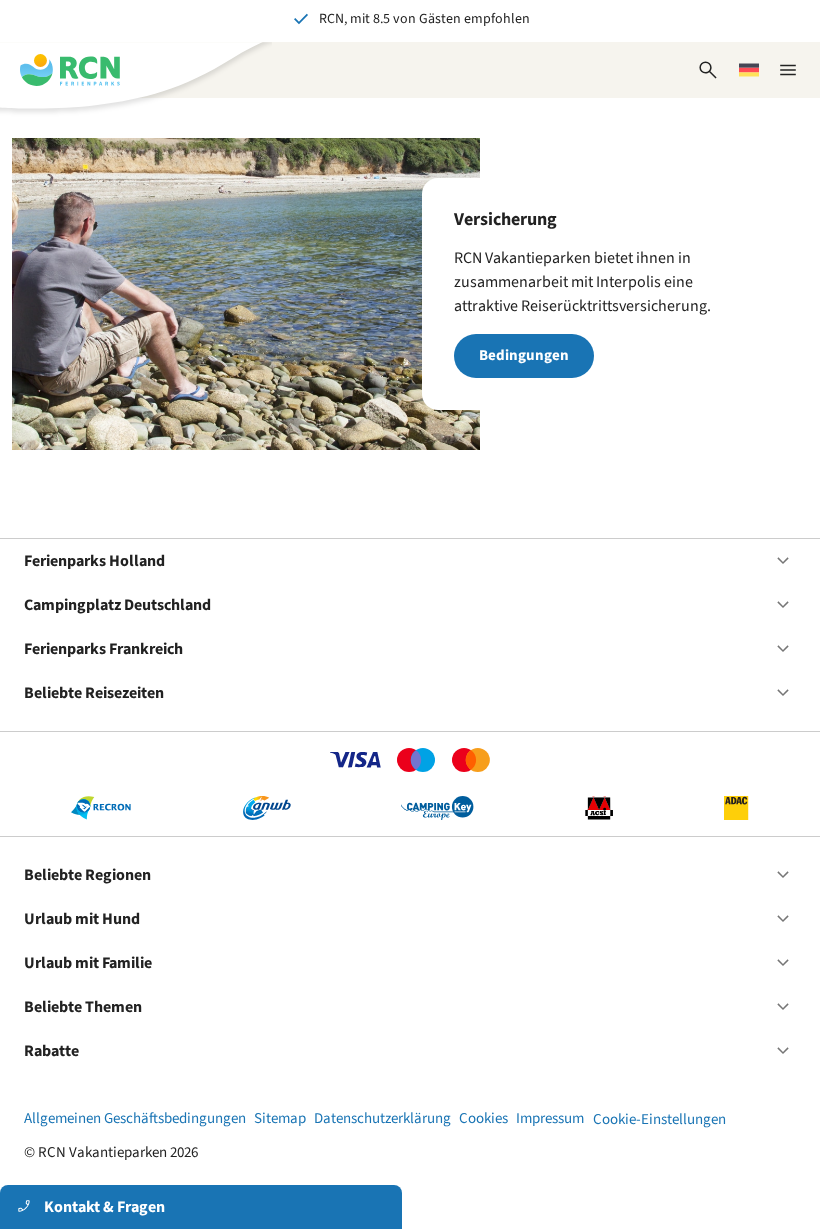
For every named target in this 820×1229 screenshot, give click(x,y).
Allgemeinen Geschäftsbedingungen (135, 1118)
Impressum (550, 1118)
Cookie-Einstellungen (659, 1119)
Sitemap (280, 1118)
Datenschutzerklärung (382, 1118)
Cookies (483, 1118)
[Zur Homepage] (70, 70)
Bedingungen (524, 355)
